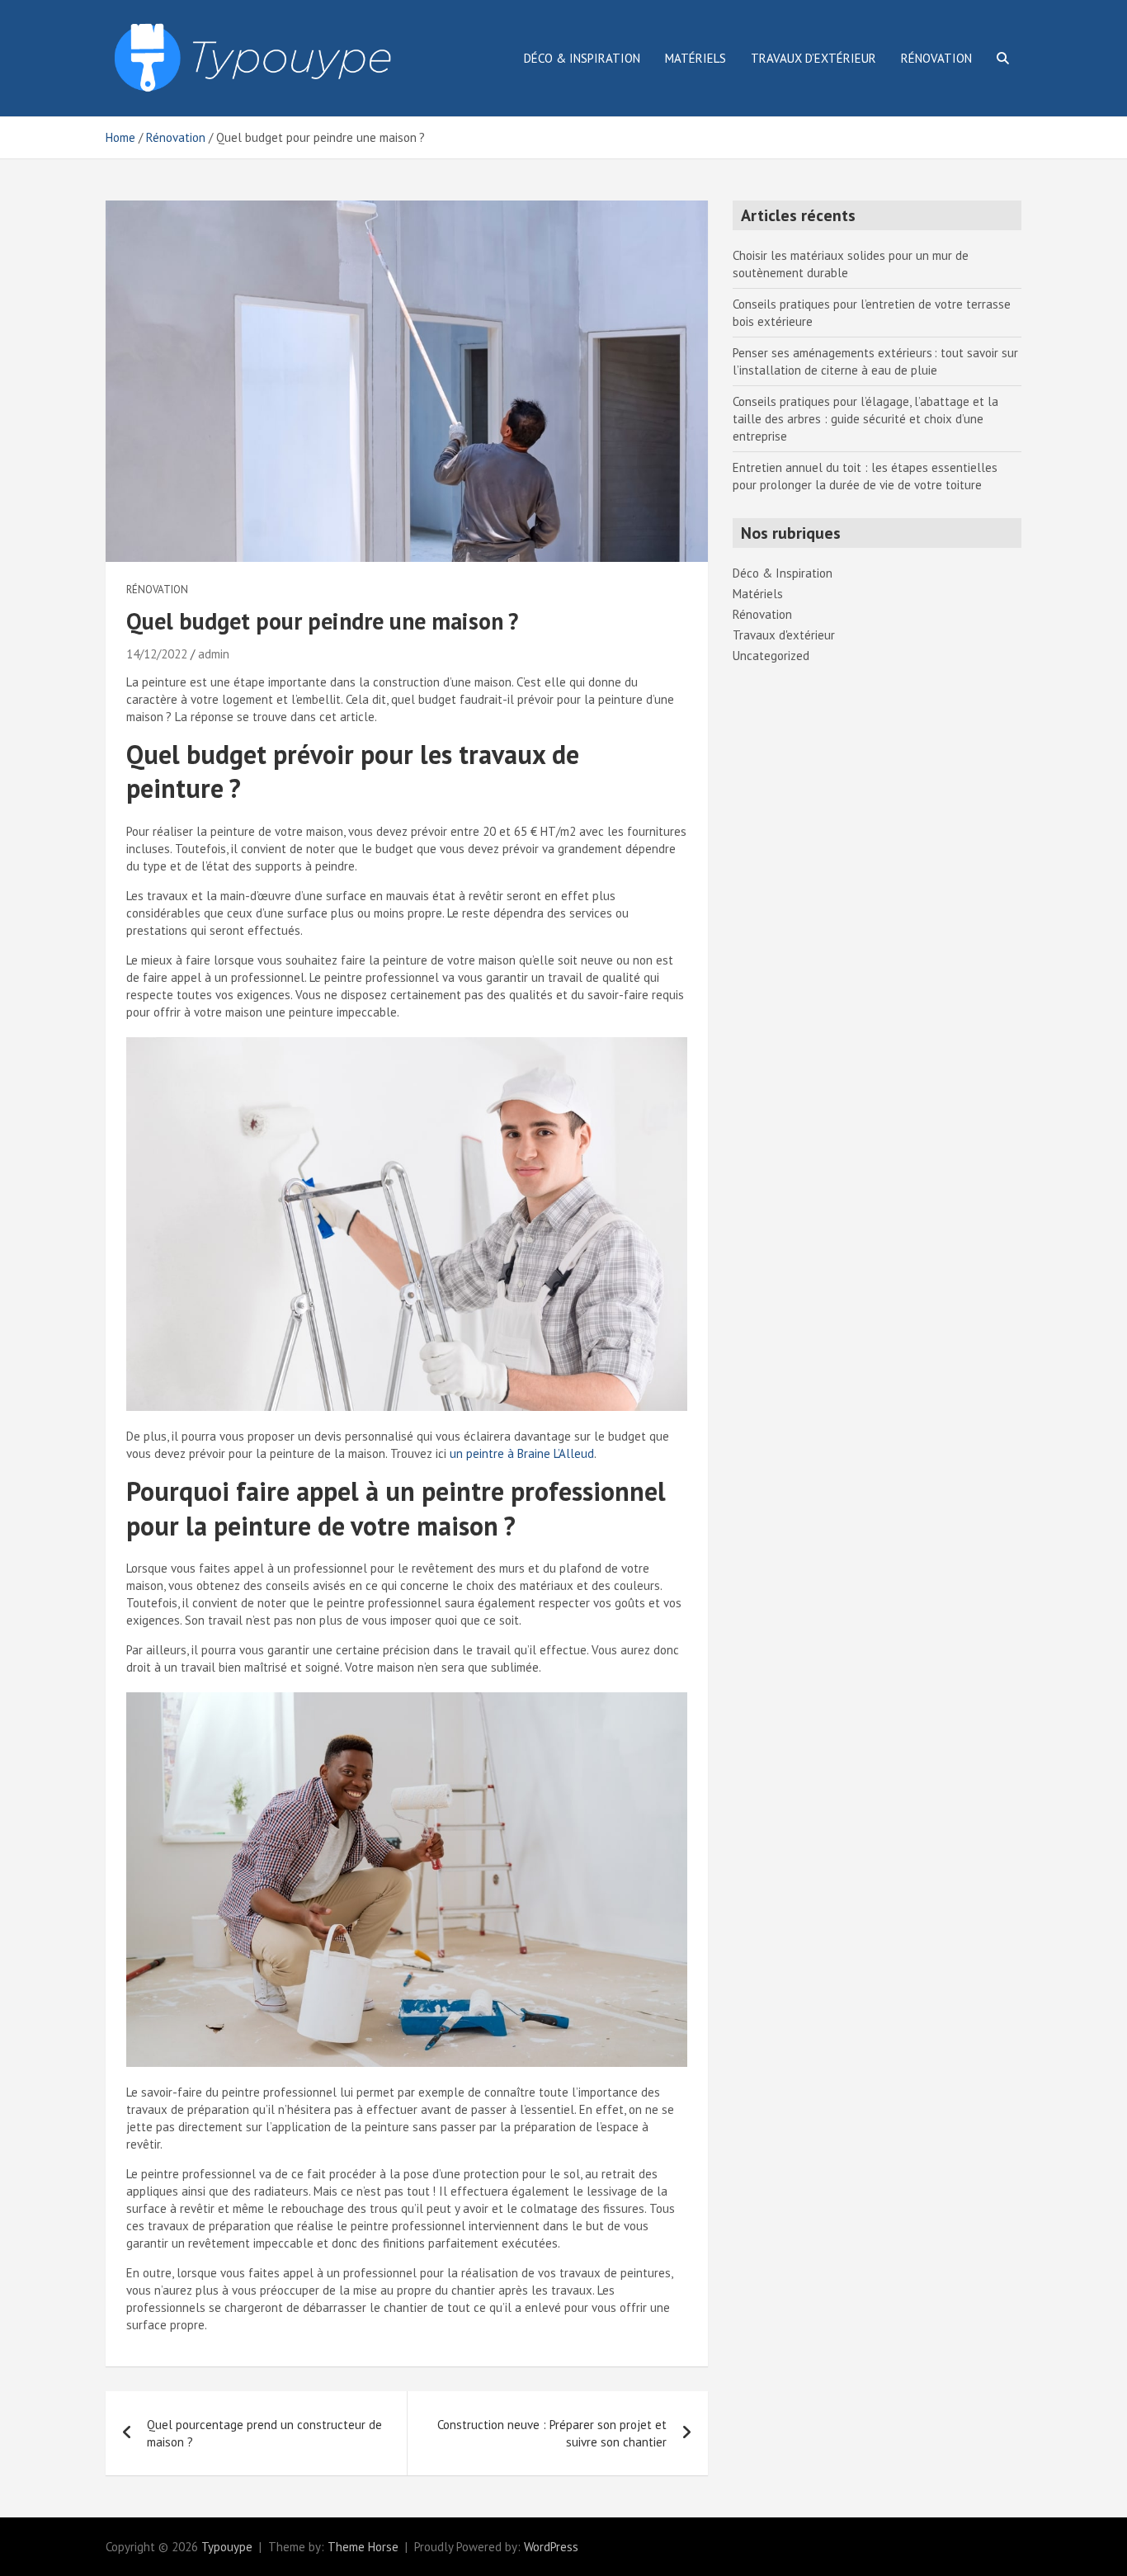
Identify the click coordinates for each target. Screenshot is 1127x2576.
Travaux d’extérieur (813, 58)
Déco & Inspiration (582, 58)
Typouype (227, 2547)
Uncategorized (771, 656)
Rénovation (936, 58)
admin (214, 654)
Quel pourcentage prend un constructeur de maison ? (264, 2433)
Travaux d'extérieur (784, 635)
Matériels (696, 58)
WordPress (551, 2547)
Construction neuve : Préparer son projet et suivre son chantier (552, 2433)
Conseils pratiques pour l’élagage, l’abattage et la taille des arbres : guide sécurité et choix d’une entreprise (865, 419)
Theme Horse (363, 2547)
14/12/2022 (157, 654)
